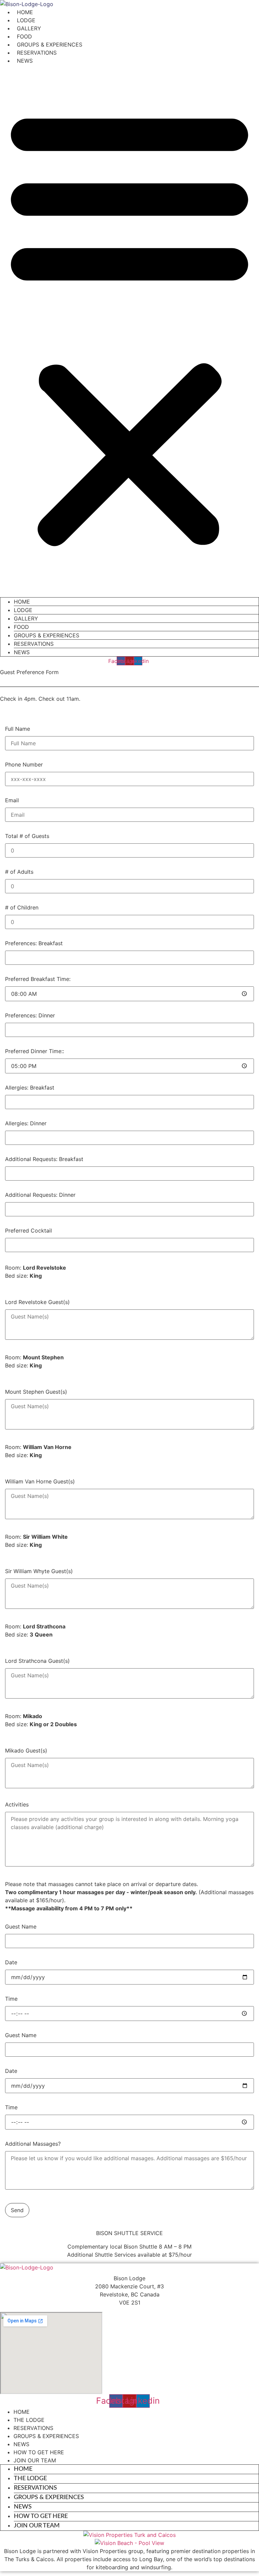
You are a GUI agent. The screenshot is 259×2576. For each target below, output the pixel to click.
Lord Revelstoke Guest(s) (37, 1302)
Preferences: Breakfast (34, 944)
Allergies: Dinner (26, 1124)
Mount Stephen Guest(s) (36, 1392)
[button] (129, 326)
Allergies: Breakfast (30, 1088)
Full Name (18, 729)
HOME (25, 12)
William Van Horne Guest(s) (40, 1482)
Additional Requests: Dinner (40, 1195)
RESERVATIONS (37, 53)
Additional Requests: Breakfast (44, 1159)
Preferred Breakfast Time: (38, 979)
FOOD (24, 36)
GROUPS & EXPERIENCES (50, 45)
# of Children (22, 908)
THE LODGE (29, 2420)
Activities (17, 1805)
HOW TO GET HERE (39, 2452)
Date (11, 1963)
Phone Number (24, 765)
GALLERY (29, 28)
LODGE (26, 20)
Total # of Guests (27, 836)
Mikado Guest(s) (26, 1751)
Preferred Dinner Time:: (35, 1051)
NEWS (25, 61)
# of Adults (19, 872)
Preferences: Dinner (30, 1016)
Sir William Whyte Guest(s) (39, 1571)
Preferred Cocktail (28, 1231)
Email (12, 801)
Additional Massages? (33, 2144)
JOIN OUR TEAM (35, 2460)
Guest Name (21, 1927)
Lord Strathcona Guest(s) (37, 1661)
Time (11, 1999)
